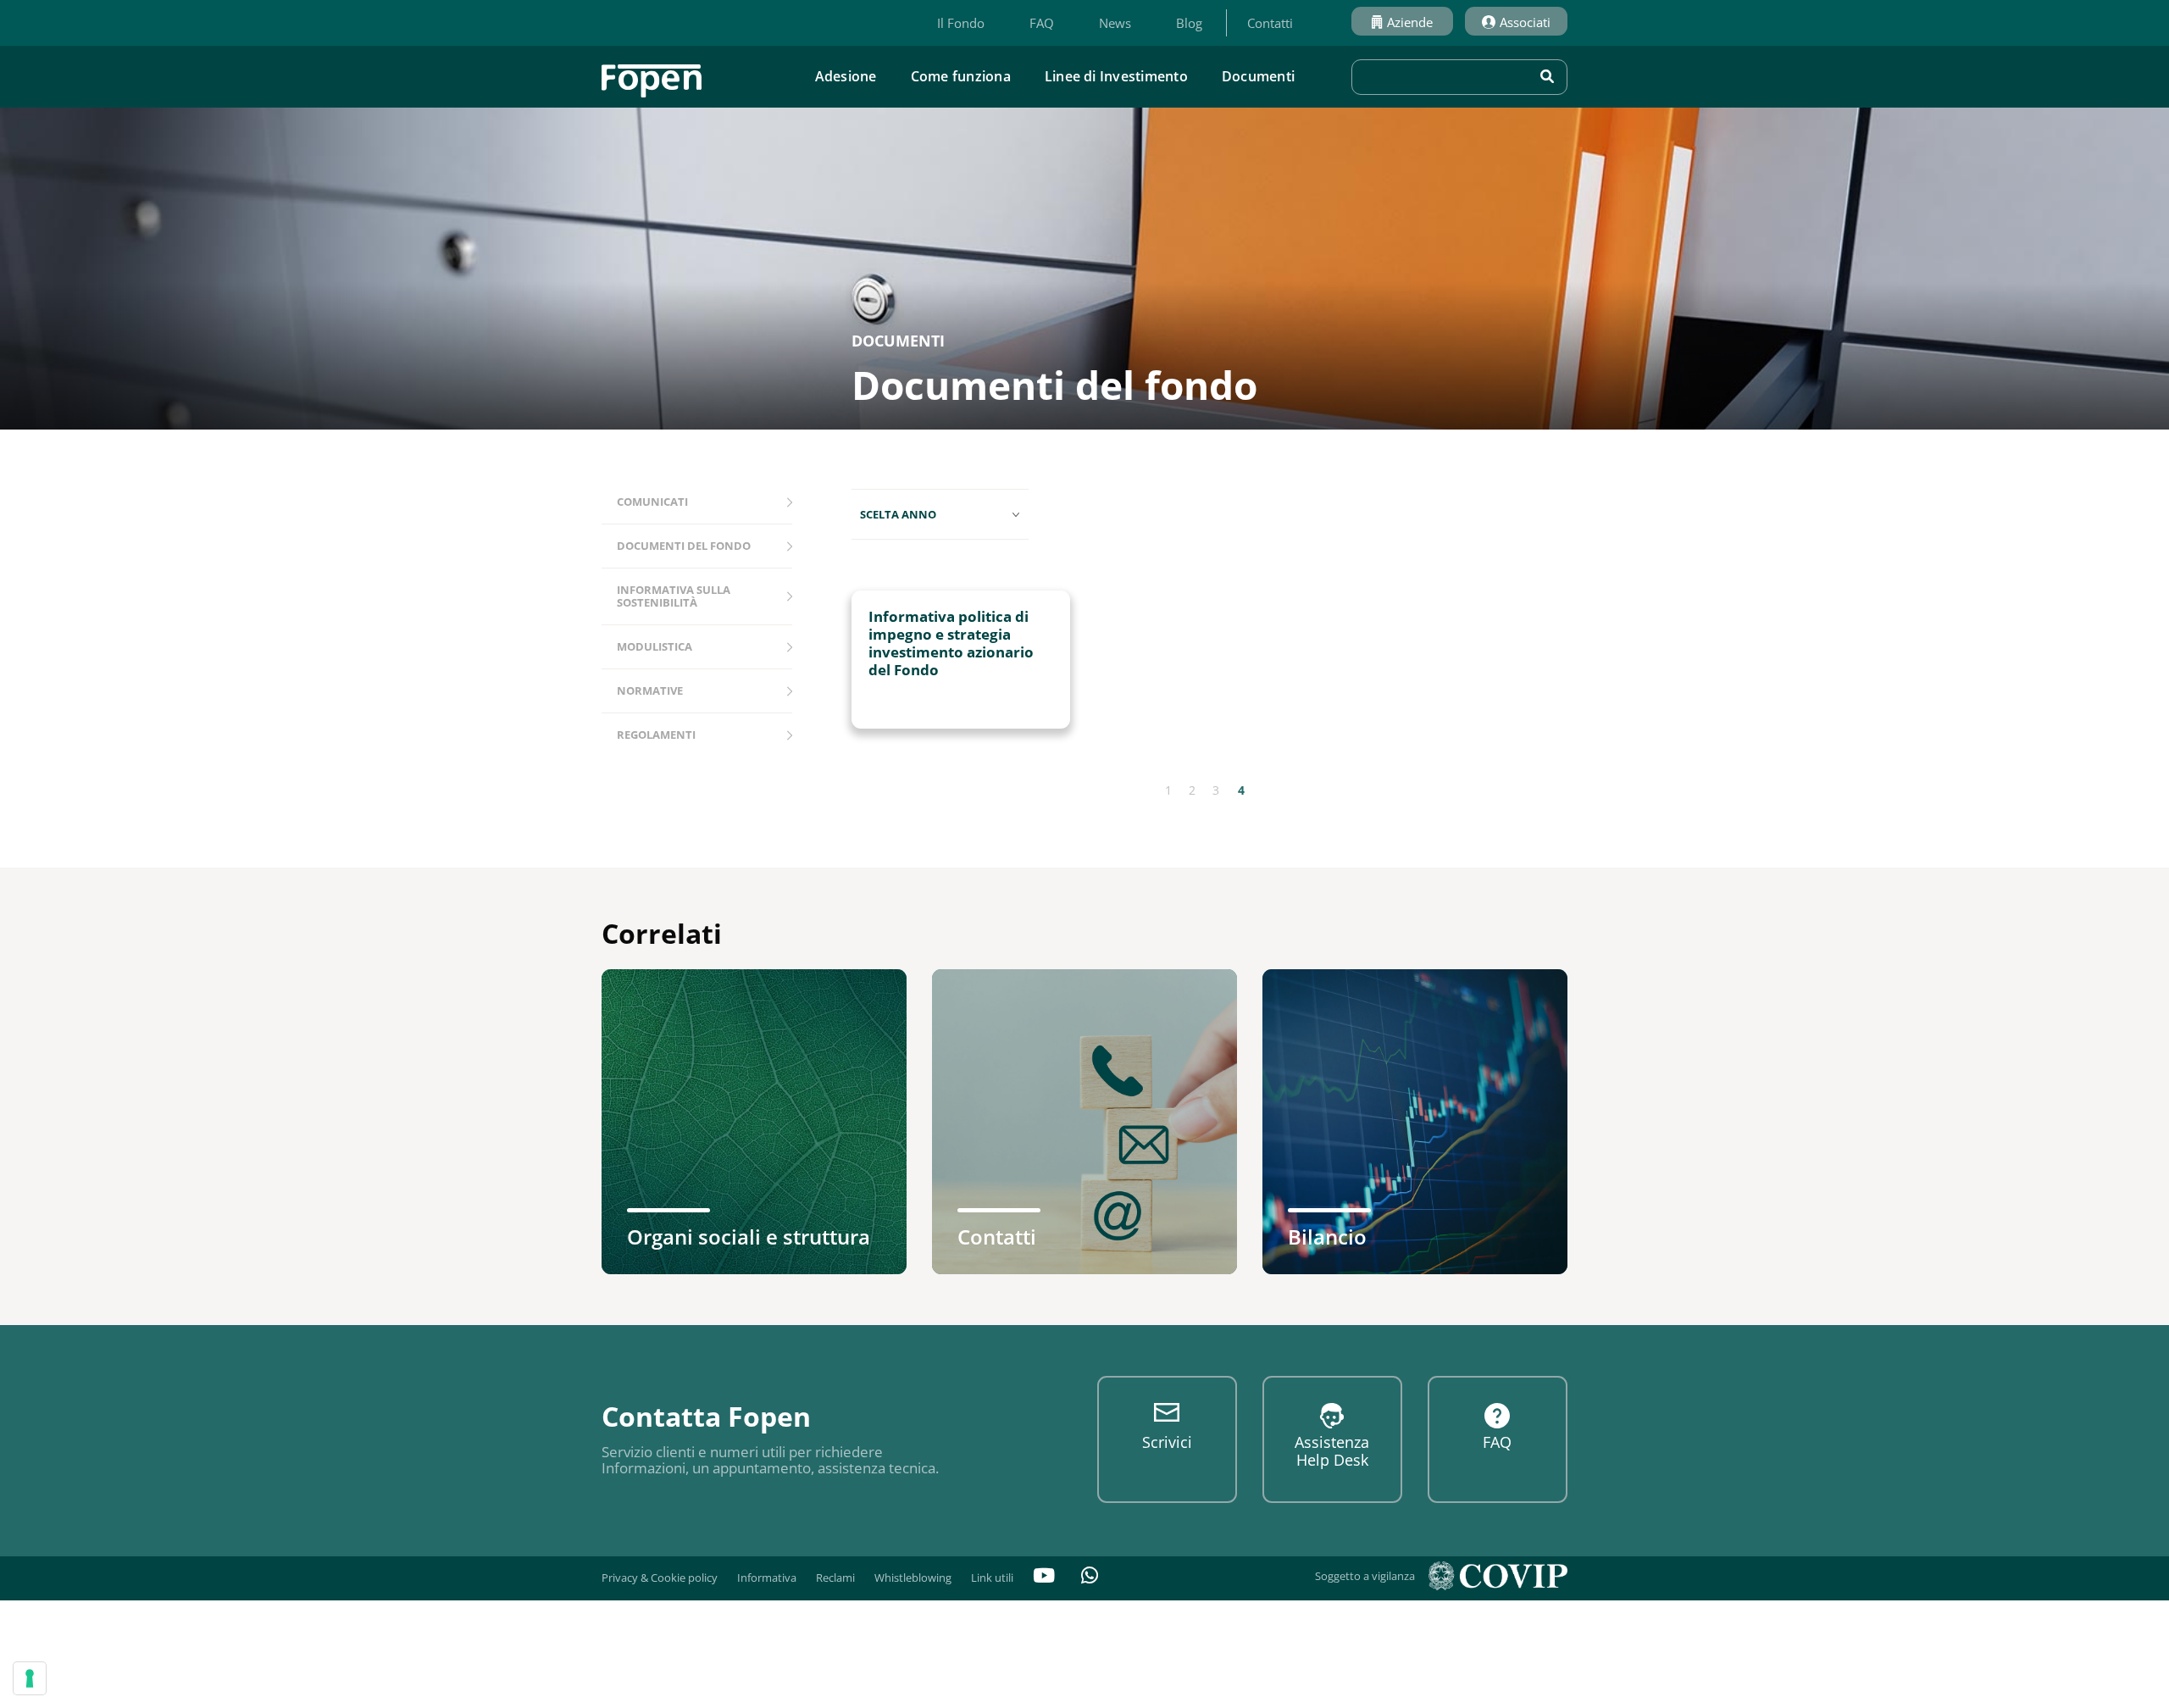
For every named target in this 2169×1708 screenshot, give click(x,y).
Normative (650, 690)
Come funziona (961, 76)
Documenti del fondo (684, 546)
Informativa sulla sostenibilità (674, 596)
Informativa (767, 1578)
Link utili (992, 1578)
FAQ (1042, 23)
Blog (1189, 23)
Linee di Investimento (1116, 76)
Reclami (835, 1578)
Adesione (846, 76)
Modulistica (655, 646)
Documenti (1258, 76)
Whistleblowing (913, 1578)
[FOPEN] (652, 75)
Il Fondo (961, 23)
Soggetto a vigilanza (1365, 1576)
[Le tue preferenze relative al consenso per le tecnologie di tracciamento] (30, 1678)
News (1115, 23)
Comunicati (652, 502)
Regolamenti (656, 735)
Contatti (1270, 23)
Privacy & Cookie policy (660, 1578)
